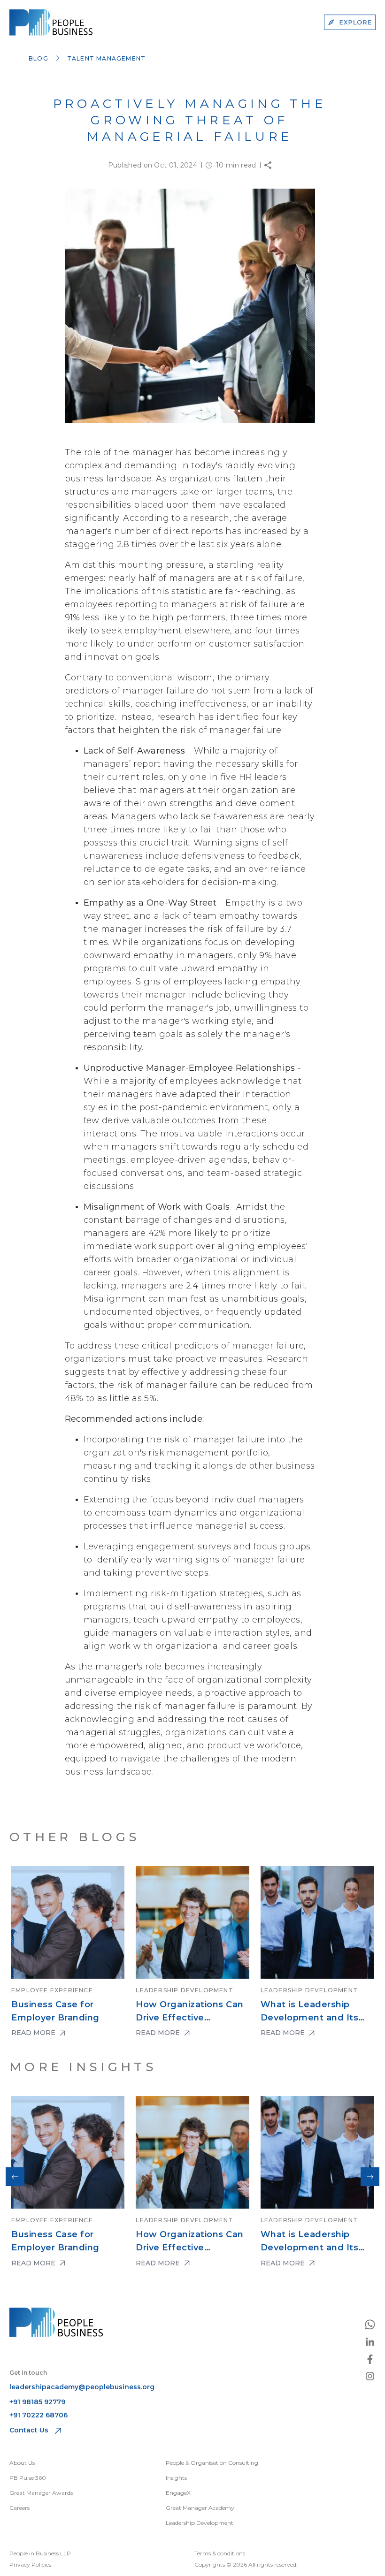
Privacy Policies (30, 2565)
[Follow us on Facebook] (370, 2359)
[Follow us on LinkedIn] (370, 2342)
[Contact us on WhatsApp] (370, 2324)
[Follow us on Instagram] (370, 2376)
